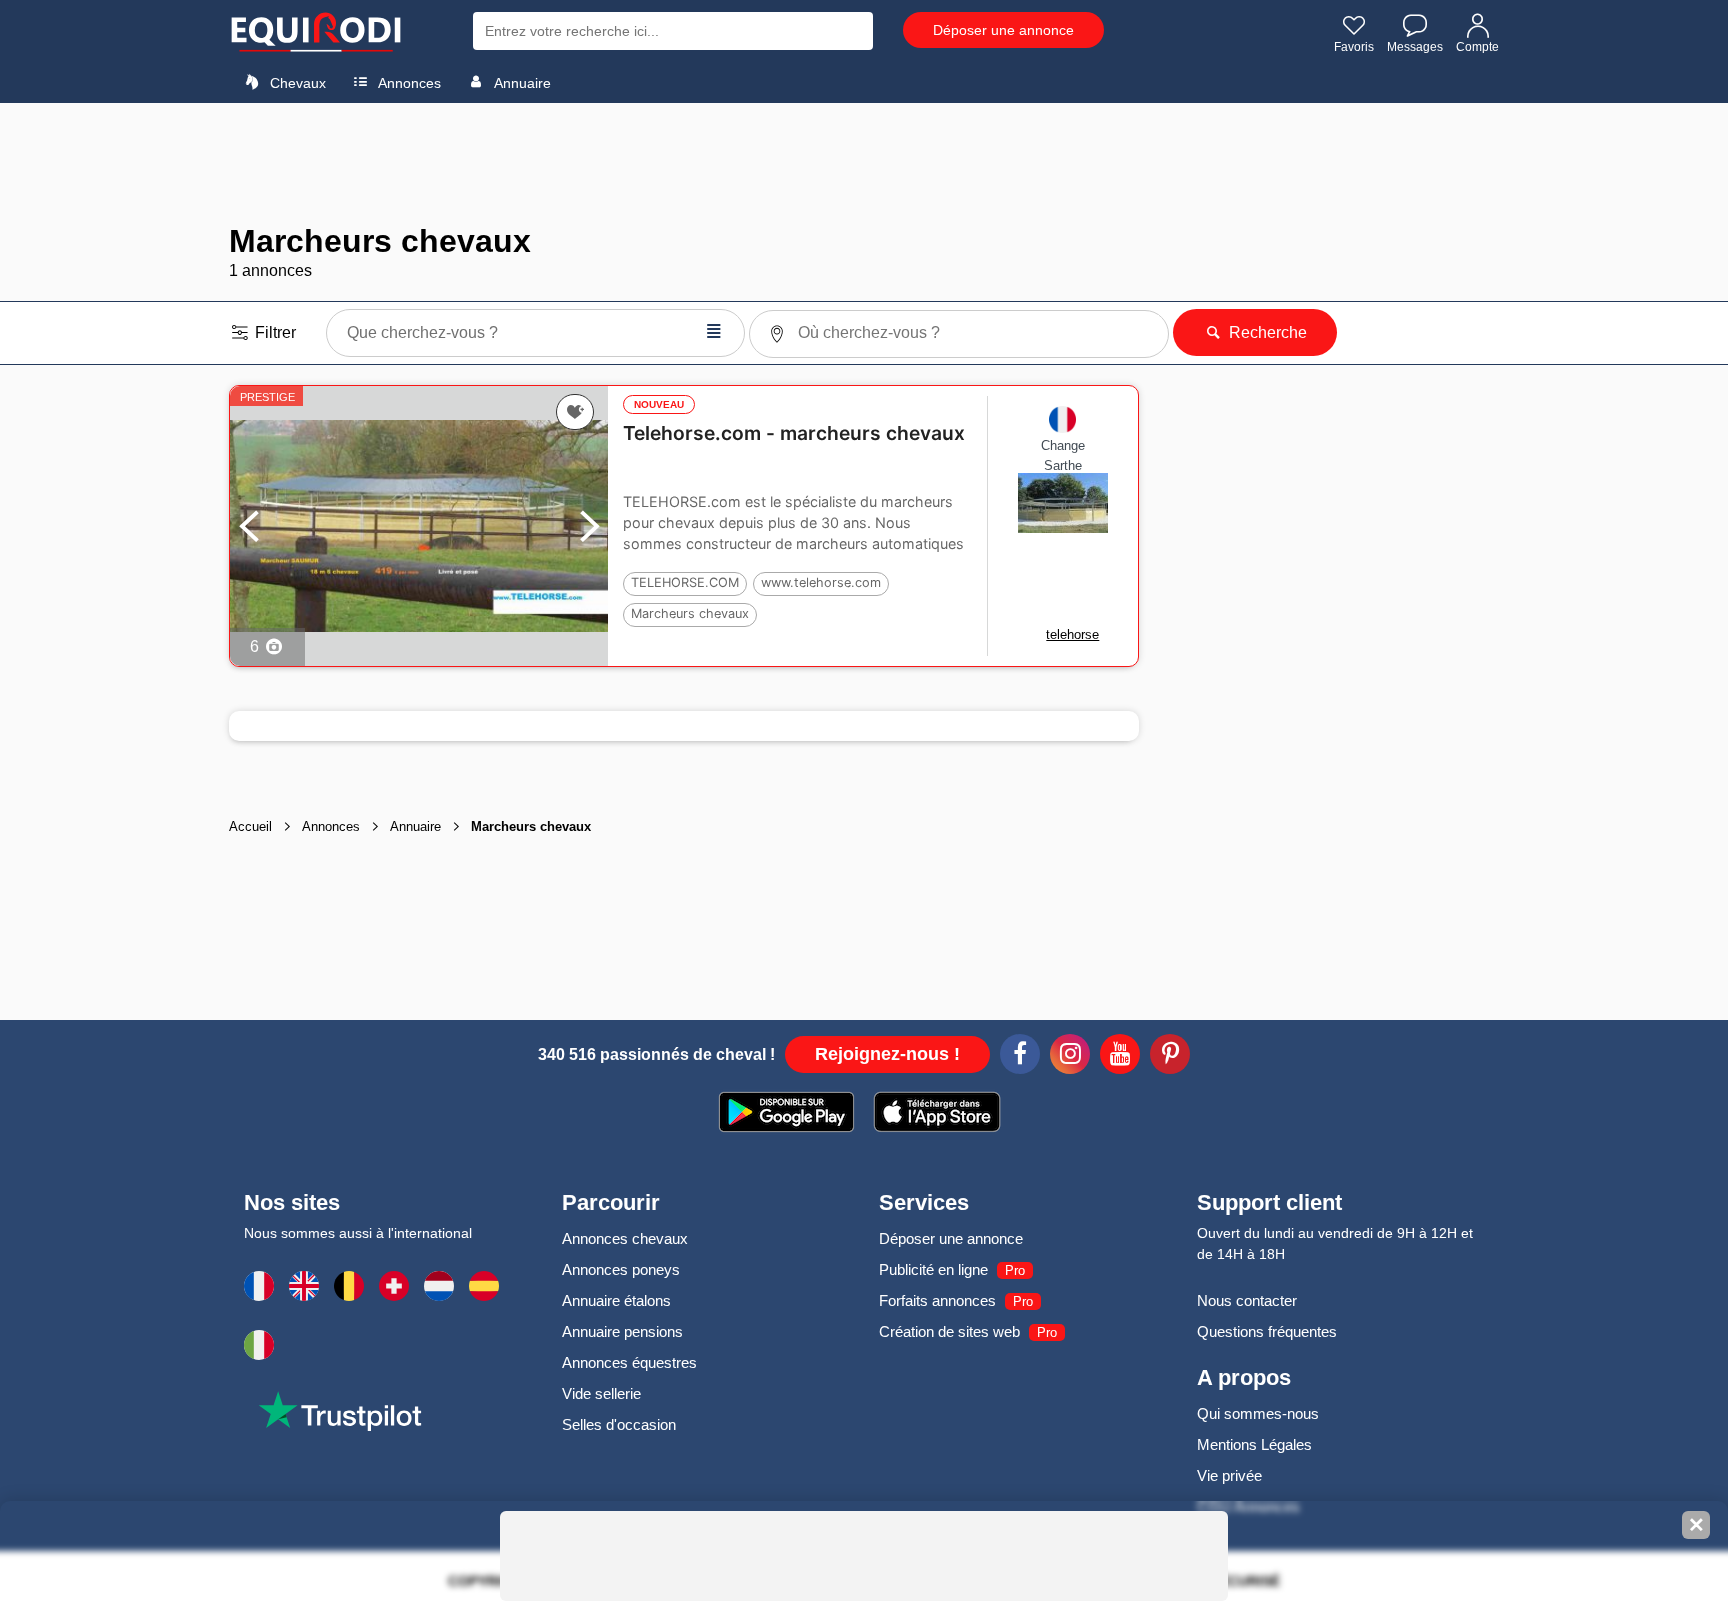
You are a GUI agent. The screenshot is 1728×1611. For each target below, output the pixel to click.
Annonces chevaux (625, 1238)
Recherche (1266, 332)
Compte (1477, 47)
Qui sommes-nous (1258, 1413)
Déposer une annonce (1003, 30)
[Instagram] (1070, 1057)
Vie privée (1229, 1475)
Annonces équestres (629, 1362)
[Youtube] (1120, 1057)
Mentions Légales (1254, 1444)
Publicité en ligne (933, 1269)
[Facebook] (1020, 1057)
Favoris (1354, 47)
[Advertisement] (864, 163)
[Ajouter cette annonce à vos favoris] (575, 412)
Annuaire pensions (622, 1331)
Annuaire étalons (616, 1300)
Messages (1415, 47)
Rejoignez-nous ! (887, 1054)
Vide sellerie (601, 1393)
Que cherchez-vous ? (535, 330)
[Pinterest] (1170, 1057)
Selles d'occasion (619, 1424)
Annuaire (521, 83)
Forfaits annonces (937, 1300)
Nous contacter (1247, 1300)
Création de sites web (949, 1331)
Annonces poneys (621, 1269)
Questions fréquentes (1267, 1331)
